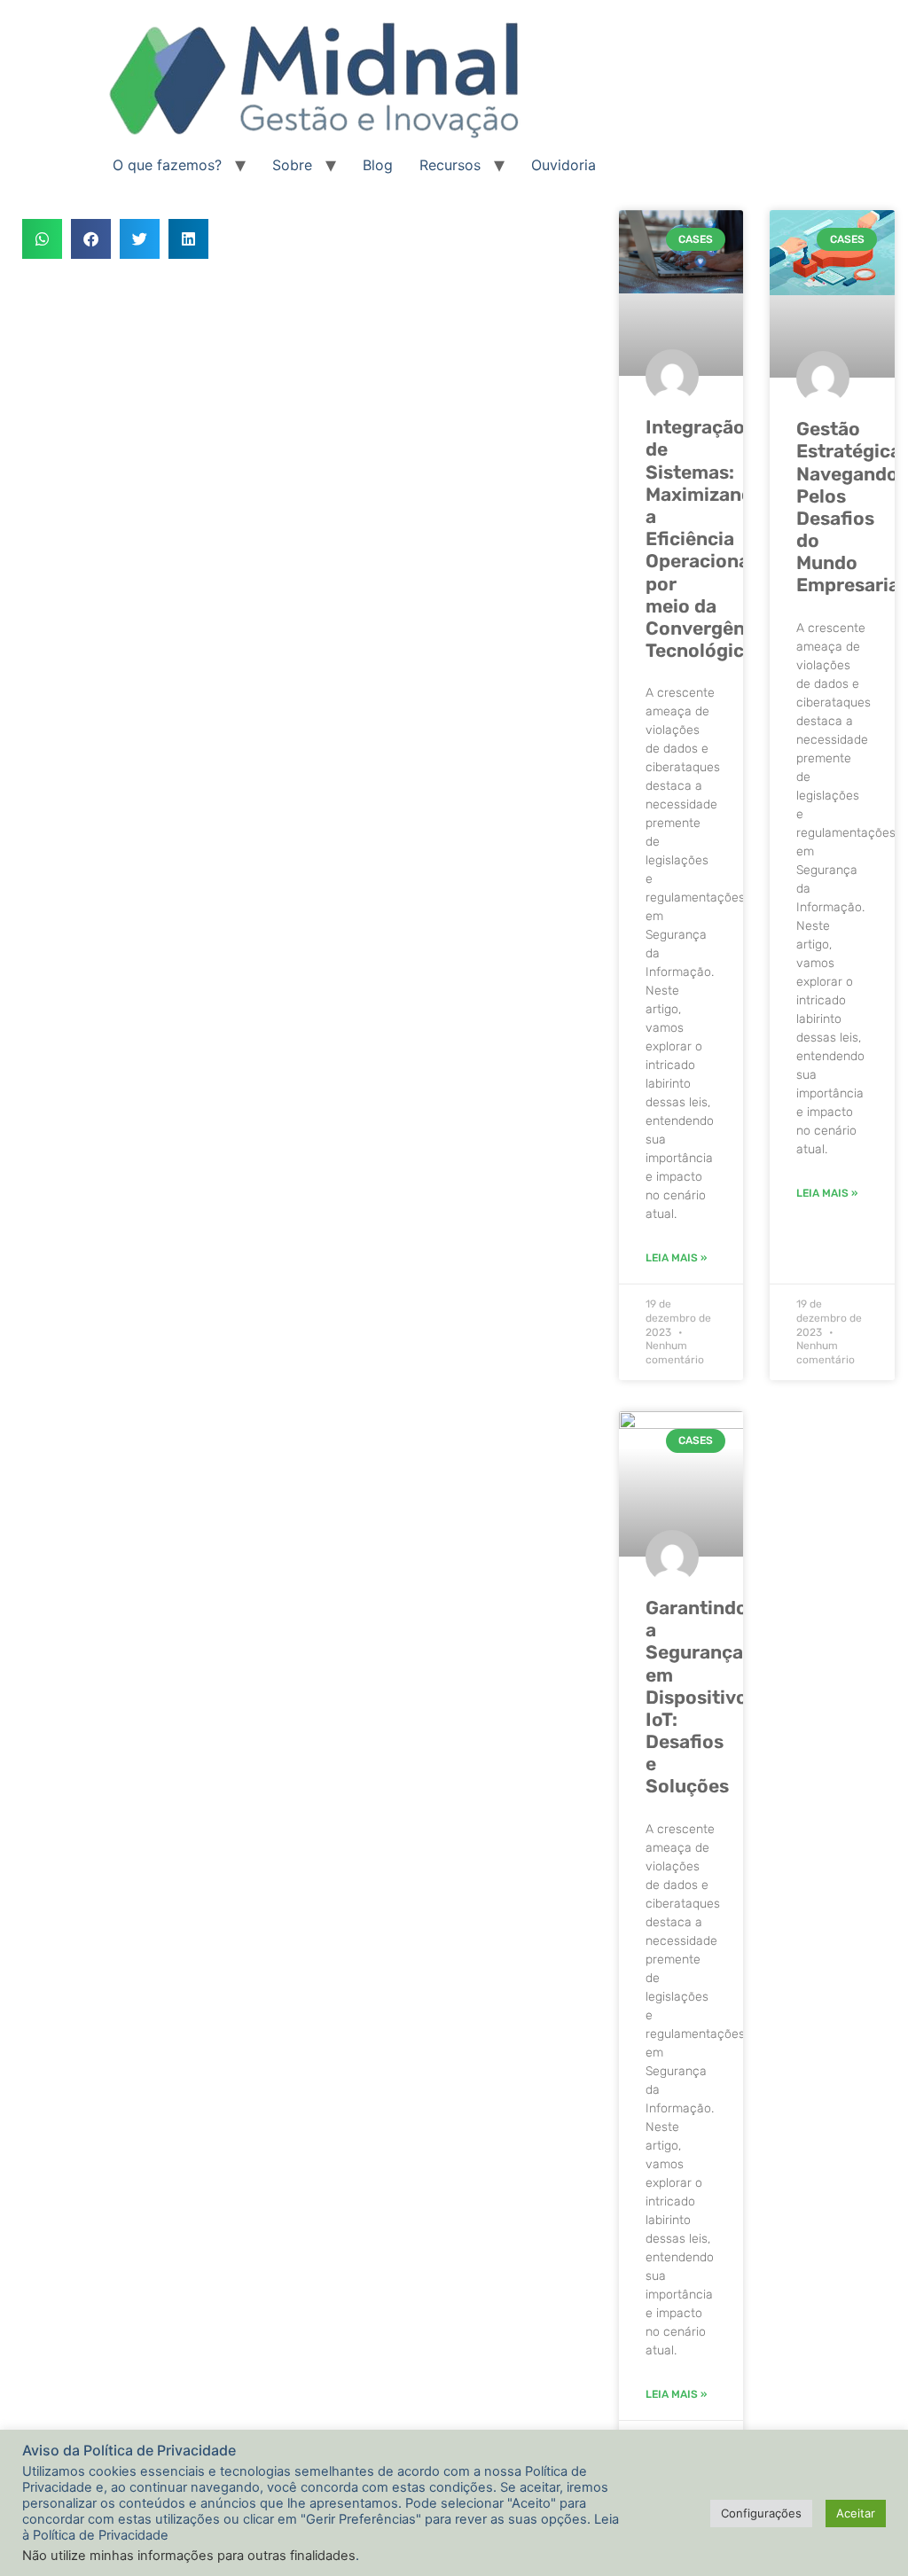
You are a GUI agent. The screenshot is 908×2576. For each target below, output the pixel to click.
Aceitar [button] (856, 2513)
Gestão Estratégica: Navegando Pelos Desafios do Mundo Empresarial (851, 507)
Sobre (292, 165)
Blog (378, 165)
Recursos (450, 165)
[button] (42, 239)
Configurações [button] (761, 2513)
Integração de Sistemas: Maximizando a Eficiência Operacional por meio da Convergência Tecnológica (708, 539)
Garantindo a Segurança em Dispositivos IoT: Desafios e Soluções (701, 1697)
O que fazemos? (167, 165)
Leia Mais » (676, 1258)
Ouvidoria (564, 165)
